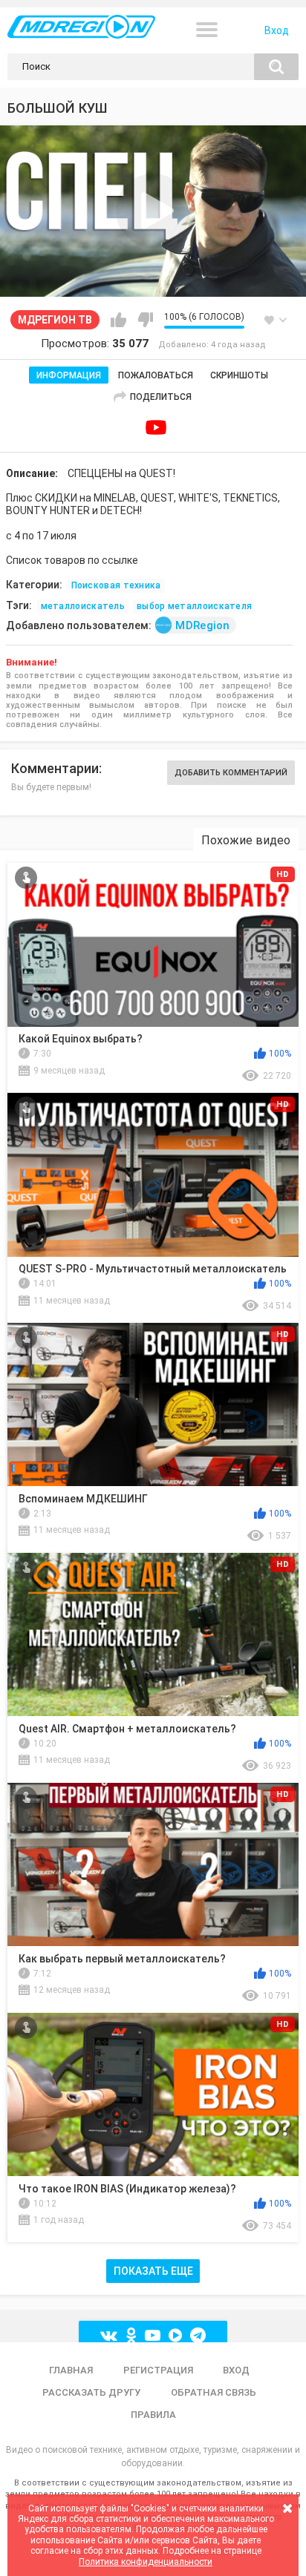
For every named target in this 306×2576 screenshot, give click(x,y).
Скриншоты (239, 375)
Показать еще (153, 2271)
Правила (153, 2415)
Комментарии (55, 768)
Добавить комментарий (231, 773)
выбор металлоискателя (194, 606)
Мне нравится (118, 320)
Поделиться (161, 397)
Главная (71, 2370)
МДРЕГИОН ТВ (55, 320)
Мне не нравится (145, 320)
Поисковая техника (116, 585)
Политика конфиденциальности (146, 2562)
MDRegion (202, 625)
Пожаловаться (156, 375)
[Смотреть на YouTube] (156, 427)
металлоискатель (83, 606)
